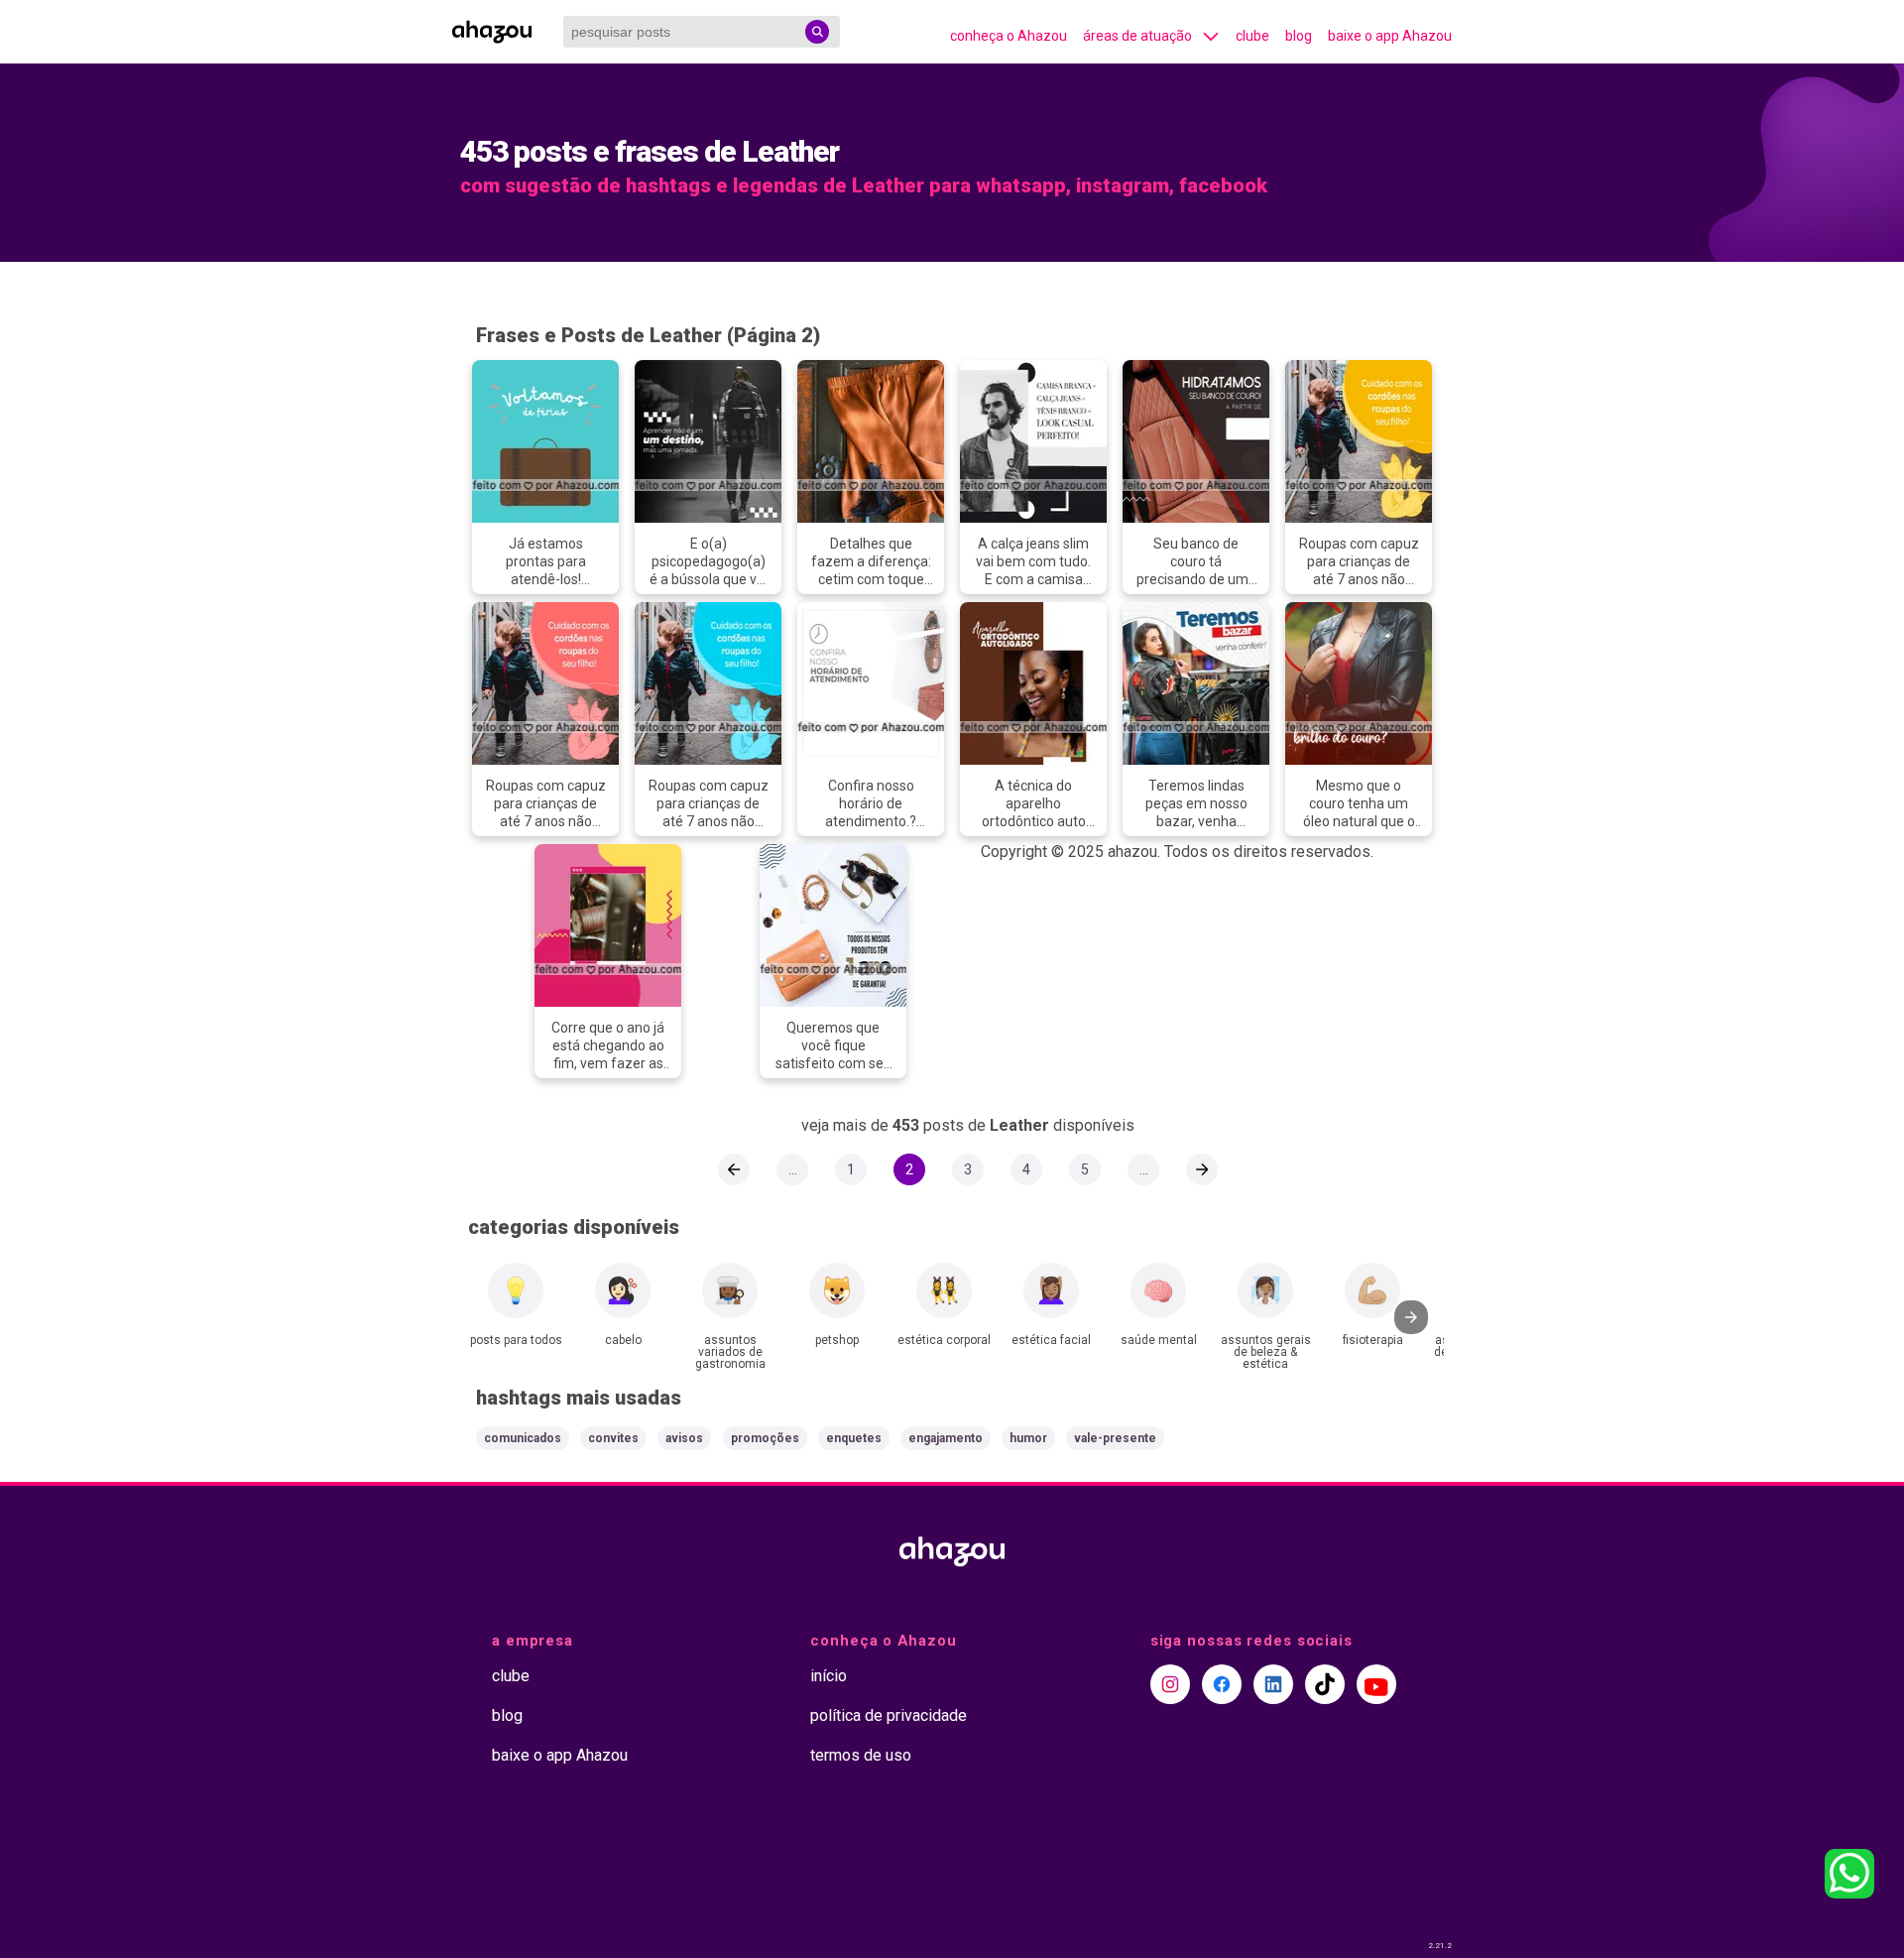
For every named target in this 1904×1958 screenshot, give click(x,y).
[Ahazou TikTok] (1325, 1684)
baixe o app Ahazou (1390, 36)
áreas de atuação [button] (1137, 36)
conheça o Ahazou (1009, 36)
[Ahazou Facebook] (1222, 1684)
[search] (817, 32)
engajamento (946, 1438)
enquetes (854, 1438)
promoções (765, 1438)
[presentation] (1411, 1317)
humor (1028, 1438)
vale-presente (1115, 1438)
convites (613, 1438)
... (793, 1169)
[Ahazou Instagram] (1170, 1684)
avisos (684, 1438)
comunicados (523, 1438)
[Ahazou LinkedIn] (1273, 1684)
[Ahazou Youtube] (1376, 1684)
